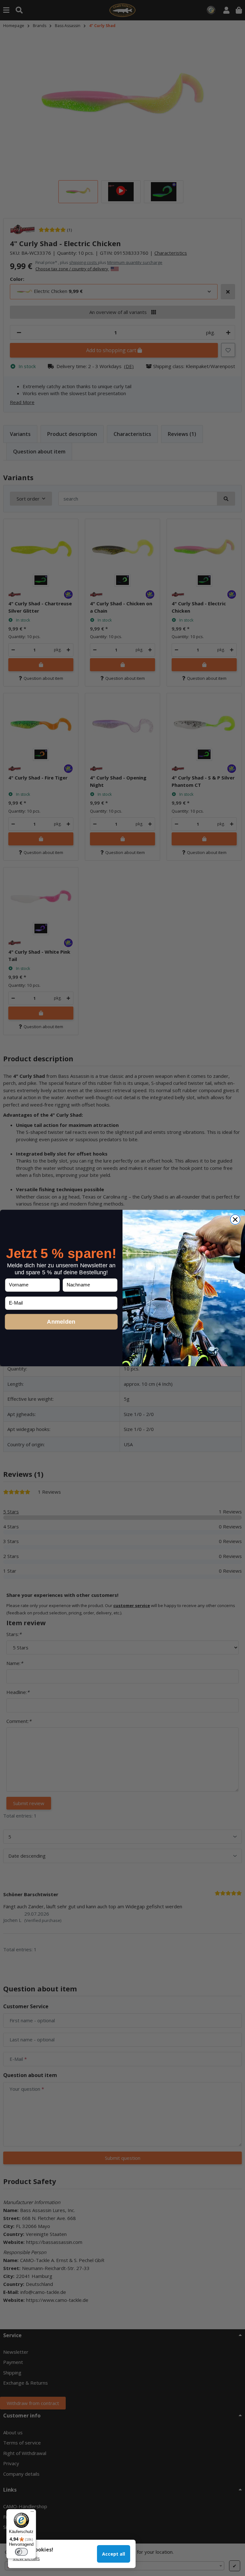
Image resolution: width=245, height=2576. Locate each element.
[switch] (21, 2552)
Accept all (114, 2554)
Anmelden (61, 1322)
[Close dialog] (235, 1220)
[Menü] (32, 2513)
